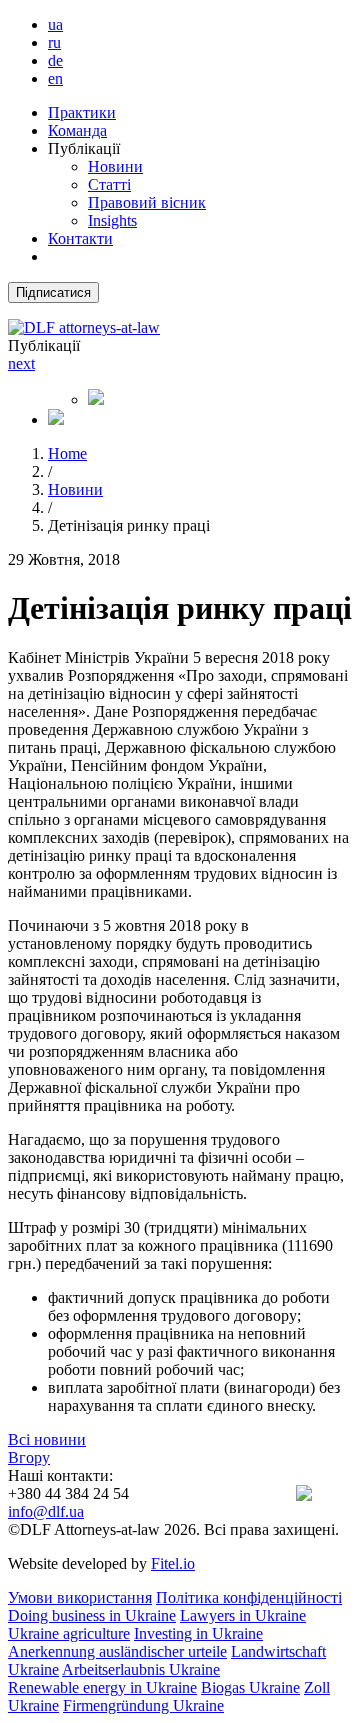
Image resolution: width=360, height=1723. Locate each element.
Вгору (29, 1457)
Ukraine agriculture (69, 1633)
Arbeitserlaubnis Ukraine (141, 1669)
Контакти (80, 238)
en (55, 78)
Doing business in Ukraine (92, 1615)
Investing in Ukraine (198, 1633)
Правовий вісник (147, 202)
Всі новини (47, 1439)
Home (67, 453)
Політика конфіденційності (249, 1597)
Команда (77, 130)
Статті (109, 184)
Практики (82, 112)
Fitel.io (173, 1563)
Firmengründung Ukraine (143, 1705)
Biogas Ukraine (250, 1687)
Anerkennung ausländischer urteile (117, 1651)
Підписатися (53, 292)
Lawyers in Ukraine (243, 1615)
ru (54, 42)
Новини (115, 166)
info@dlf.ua (46, 1511)
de (55, 60)
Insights (112, 220)
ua (55, 24)
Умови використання (80, 1597)
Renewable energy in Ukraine (102, 1687)
